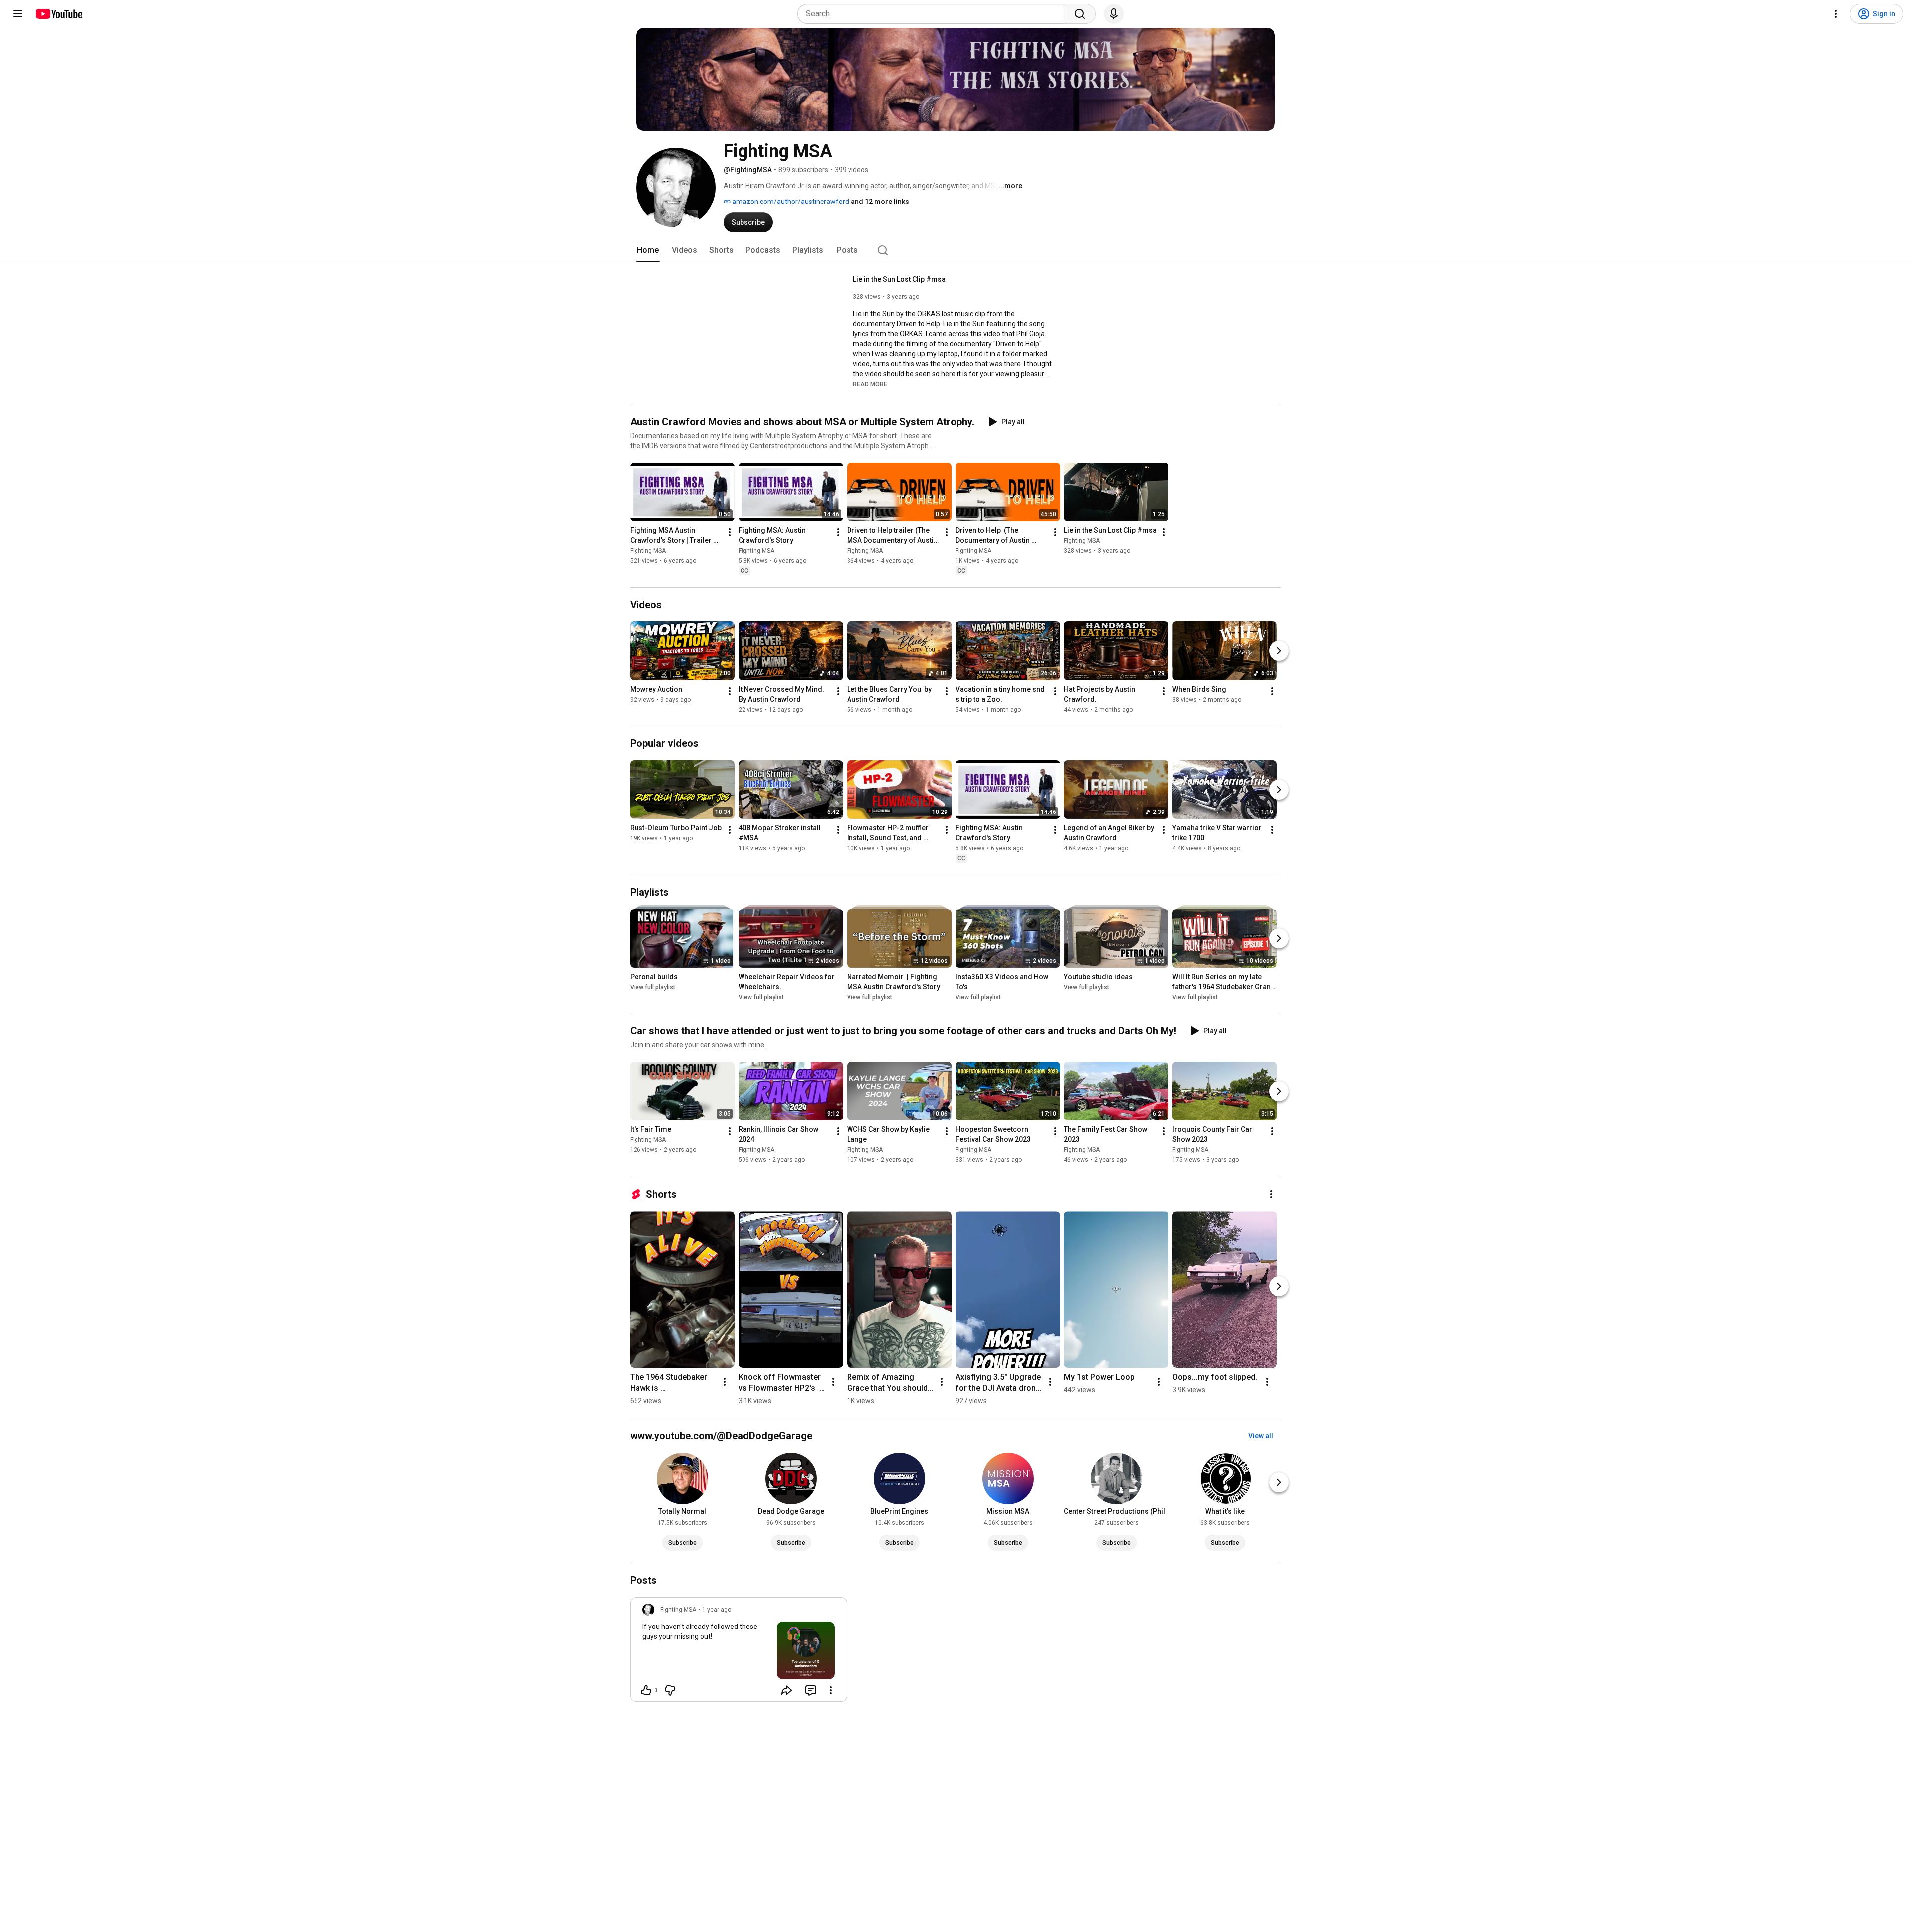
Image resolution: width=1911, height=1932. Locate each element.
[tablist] (955, 250)
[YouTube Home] (58, 14)
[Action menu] (831, 1690)
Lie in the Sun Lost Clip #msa (899, 279)
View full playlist (653, 987)
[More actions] (730, 532)
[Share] (787, 1690)
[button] (870, 384)
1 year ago (717, 1610)
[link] (739, 1652)
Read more (870, 384)
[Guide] (18, 14)
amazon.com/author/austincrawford (790, 202)
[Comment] (811, 1690)
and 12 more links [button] (880, 202)
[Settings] (1836, 14)
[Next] (1279, 651)
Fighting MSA (648, 551)
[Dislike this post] (670, 1690)
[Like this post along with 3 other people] (646, 1690)
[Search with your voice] (1114, 14)
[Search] (1080, 14)
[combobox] (934, 14)
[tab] (648, 250)
